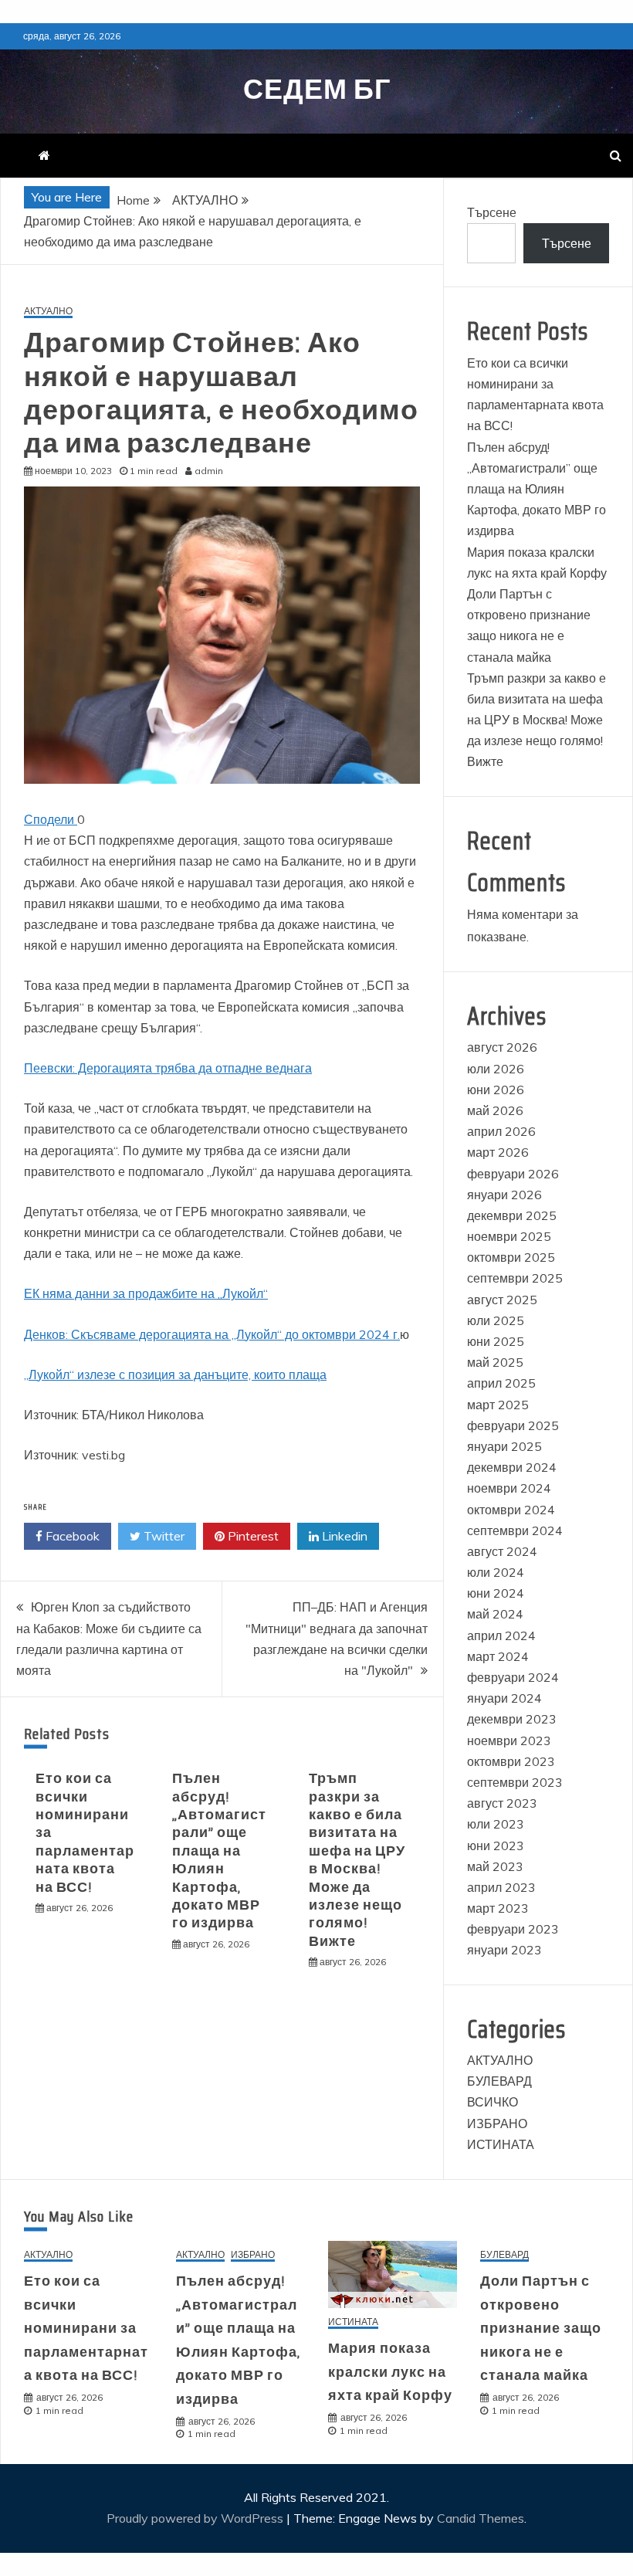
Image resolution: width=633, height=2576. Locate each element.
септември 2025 (515, 1278)
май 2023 (495, 1866)
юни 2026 (496, 1090)
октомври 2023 (511, 1761)
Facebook (71, 1536)
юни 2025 (496, 1341)
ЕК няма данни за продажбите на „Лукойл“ (146, 1293)
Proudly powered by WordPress (196, 2518)
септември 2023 (515, 1782)
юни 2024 (496, 1593)
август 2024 (502, 1551)
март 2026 (498, 1152)
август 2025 (502, 1300)
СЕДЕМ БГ (317, 89)
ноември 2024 (509, 1488)
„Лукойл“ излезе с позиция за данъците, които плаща (175, 1374)
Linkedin (343, 1536)
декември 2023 (512, 1719)
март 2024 (498, 1656)
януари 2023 (504, 1950)
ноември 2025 (509, 1236)
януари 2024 (504, 1698)
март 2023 (498, 1908)
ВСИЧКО (493, 2102)
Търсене (492, 212)
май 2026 (495, 1110)
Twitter (162, 1536)
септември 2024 (515, 1530)
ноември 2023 (509, 1740)
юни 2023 (496, 1846)
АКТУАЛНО (48, 312)
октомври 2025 (511, 1257)
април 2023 (501, 1887)
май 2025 (495, 1362)
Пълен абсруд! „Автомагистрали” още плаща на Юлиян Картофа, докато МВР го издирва (219, 1851)
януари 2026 (504, 1195)
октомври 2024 (511, 1510)
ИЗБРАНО (497, 2124)
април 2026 (501, 1131)
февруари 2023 (513, 1929)
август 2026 (502, 1047)
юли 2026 (496, 1069)
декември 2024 (512, 1467)
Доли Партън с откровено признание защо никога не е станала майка (541, 2328)
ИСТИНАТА (501, 2144)
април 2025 (501, 1383)
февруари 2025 (513, 1425)
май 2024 (495, 1614)
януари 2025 (504, 1446)
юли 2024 (496, 1572)
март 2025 (498, 1405)
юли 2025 (496, 1320)
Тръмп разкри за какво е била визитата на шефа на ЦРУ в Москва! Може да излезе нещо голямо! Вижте (357, 1860)
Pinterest (252, 1536)
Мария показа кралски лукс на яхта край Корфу (390, 2372)
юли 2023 (496, 1824)
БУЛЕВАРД (499, 2081)
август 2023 (502, 1803)
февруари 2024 (513, 1677)
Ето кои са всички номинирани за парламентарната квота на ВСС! (86, 2328)
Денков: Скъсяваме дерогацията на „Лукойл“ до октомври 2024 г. (212, 1334)
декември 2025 (512, 1215)
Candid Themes (481, 2518)
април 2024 (501, 1635)
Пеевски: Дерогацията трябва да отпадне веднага (168, 1068)
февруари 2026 (513, 1174)
